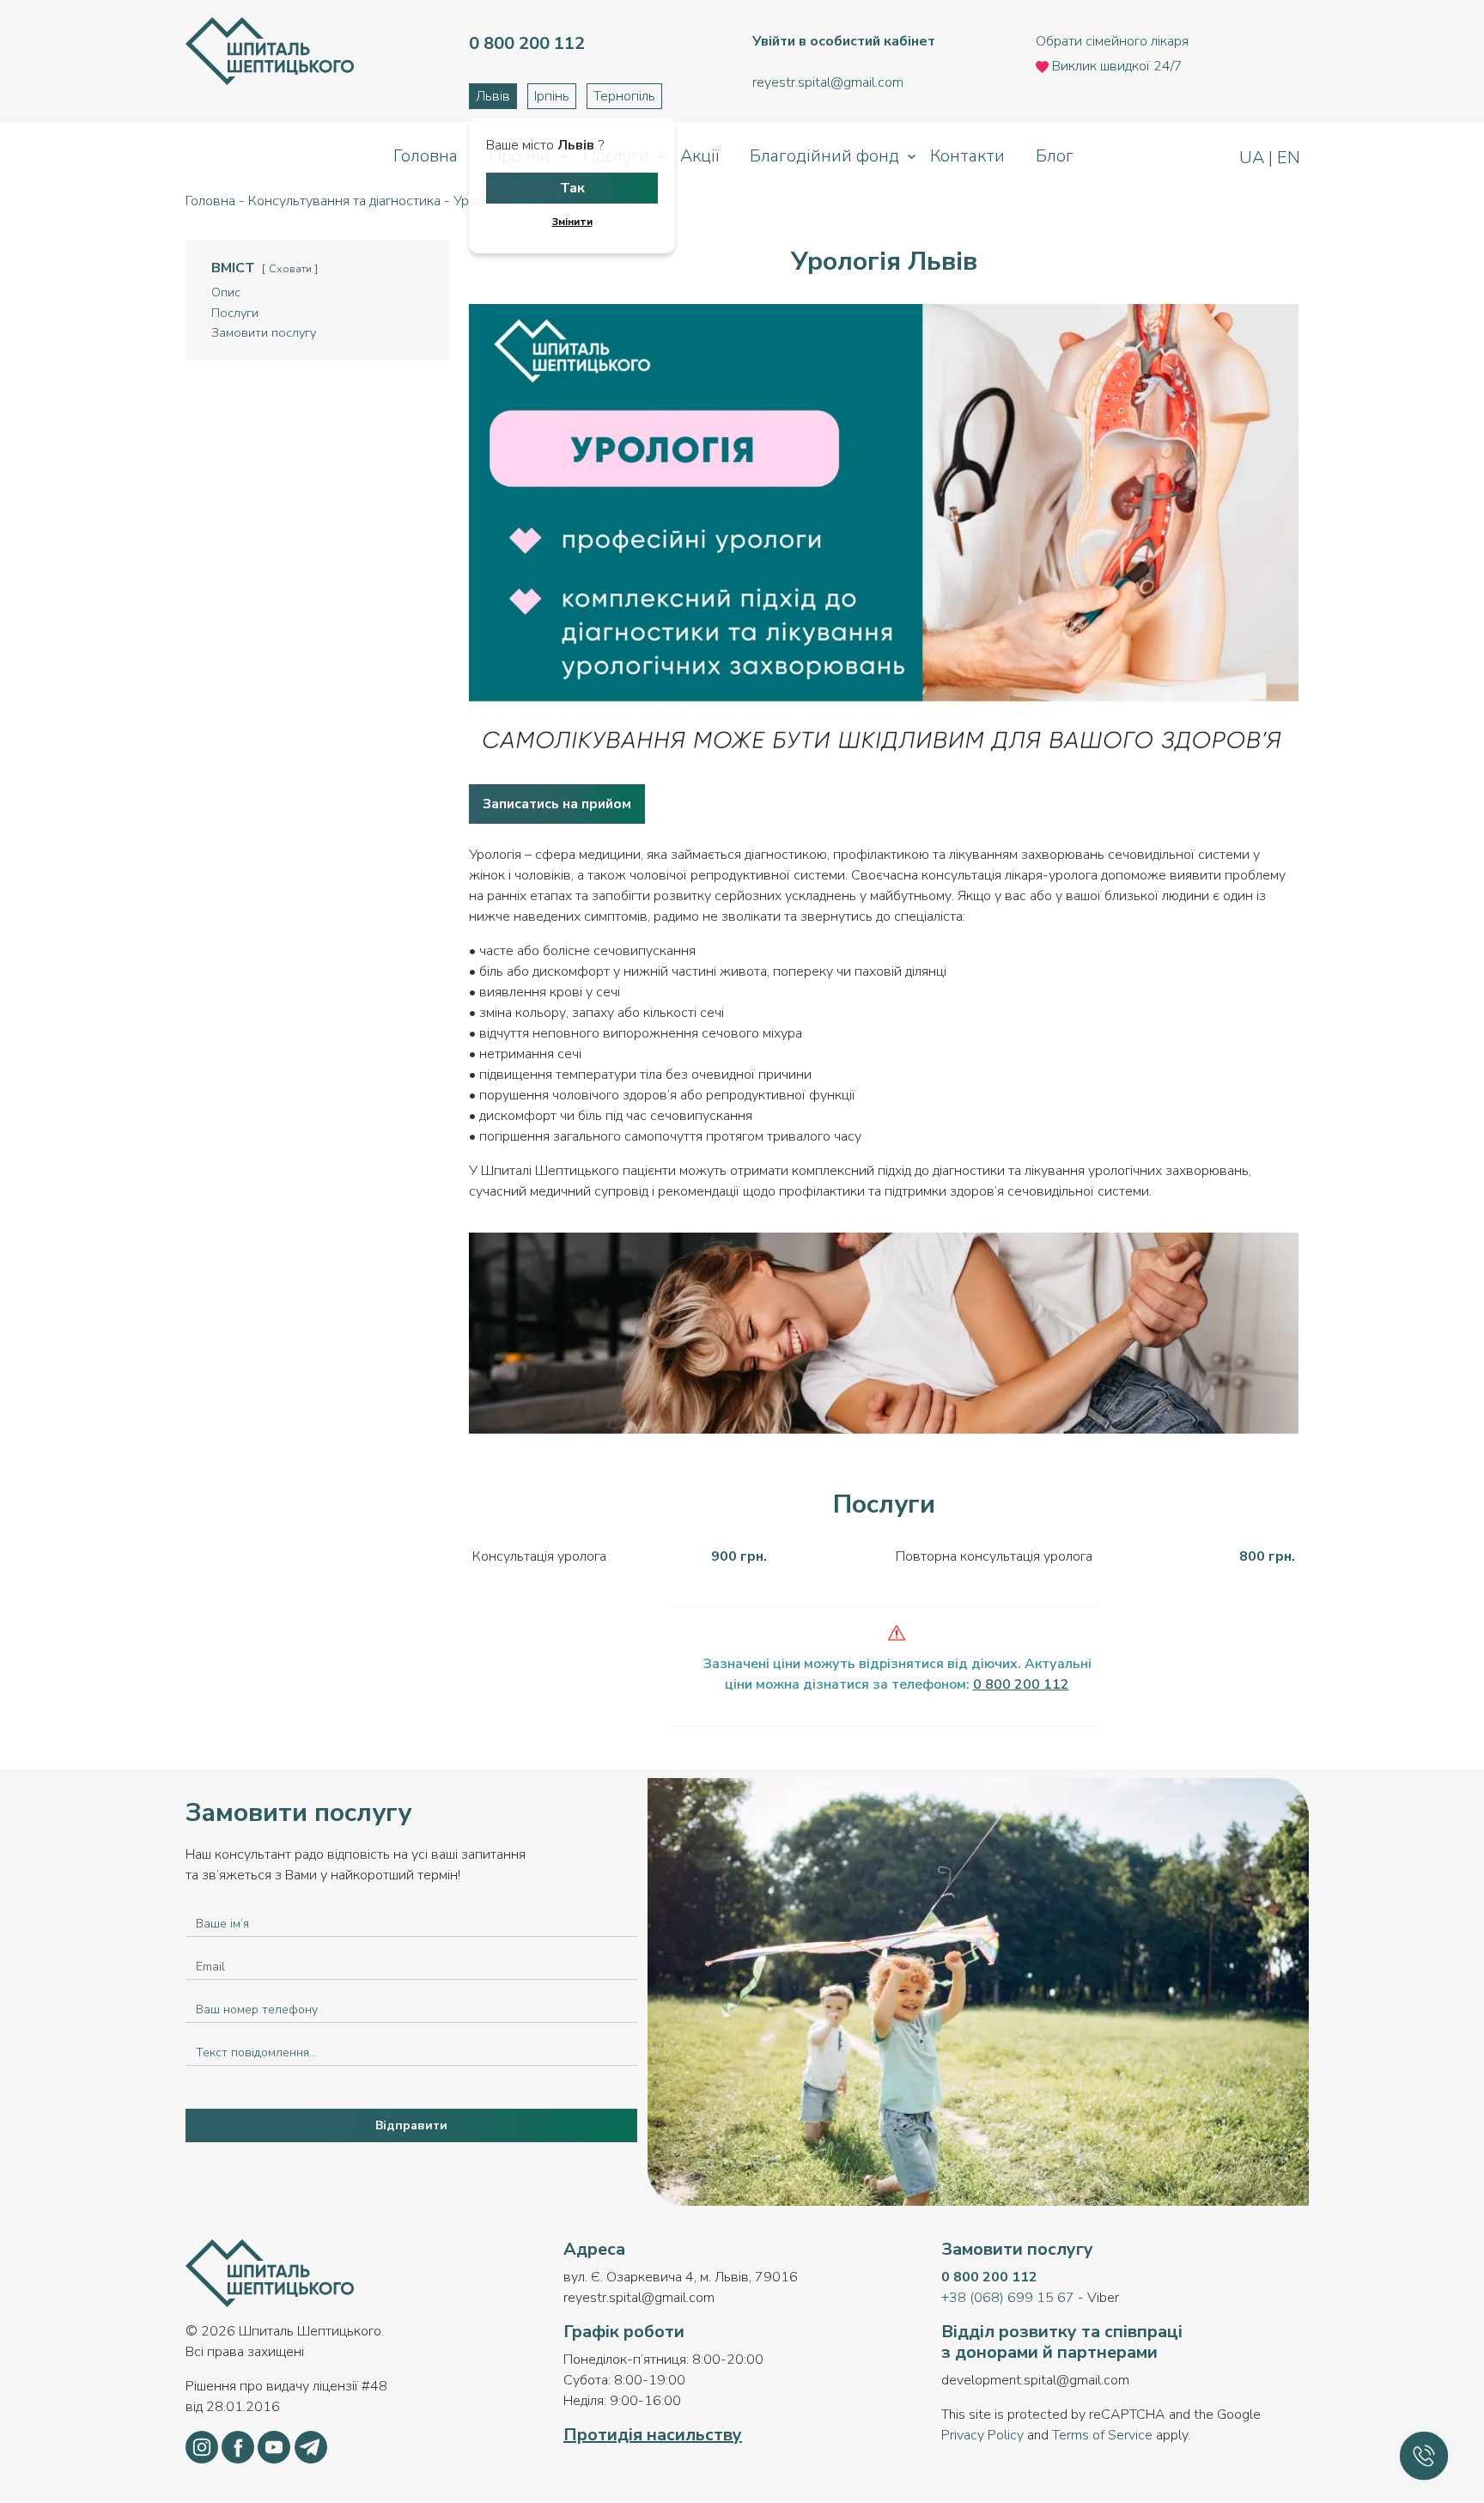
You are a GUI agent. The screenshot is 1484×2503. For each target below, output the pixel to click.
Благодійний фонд (824, 156)
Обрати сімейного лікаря (1112, 41)
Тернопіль (624, 96)
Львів (493, 96)
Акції (699, 156)
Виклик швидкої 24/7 (1116, 66)
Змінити (572, 222)
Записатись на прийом (557, 804)
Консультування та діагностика (344, 201)
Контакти (967, 156)
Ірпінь (552, 96)
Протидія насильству (653, 2435)
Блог (1055, 156)
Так (572, 188)
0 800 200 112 (989, 2277)
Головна (426, 156)
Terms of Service (1102, 2435)
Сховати (290, 269)
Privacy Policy (982, 2435)
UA (1254, 158)
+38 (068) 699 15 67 (1008, 2298)
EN (1286, 158)
